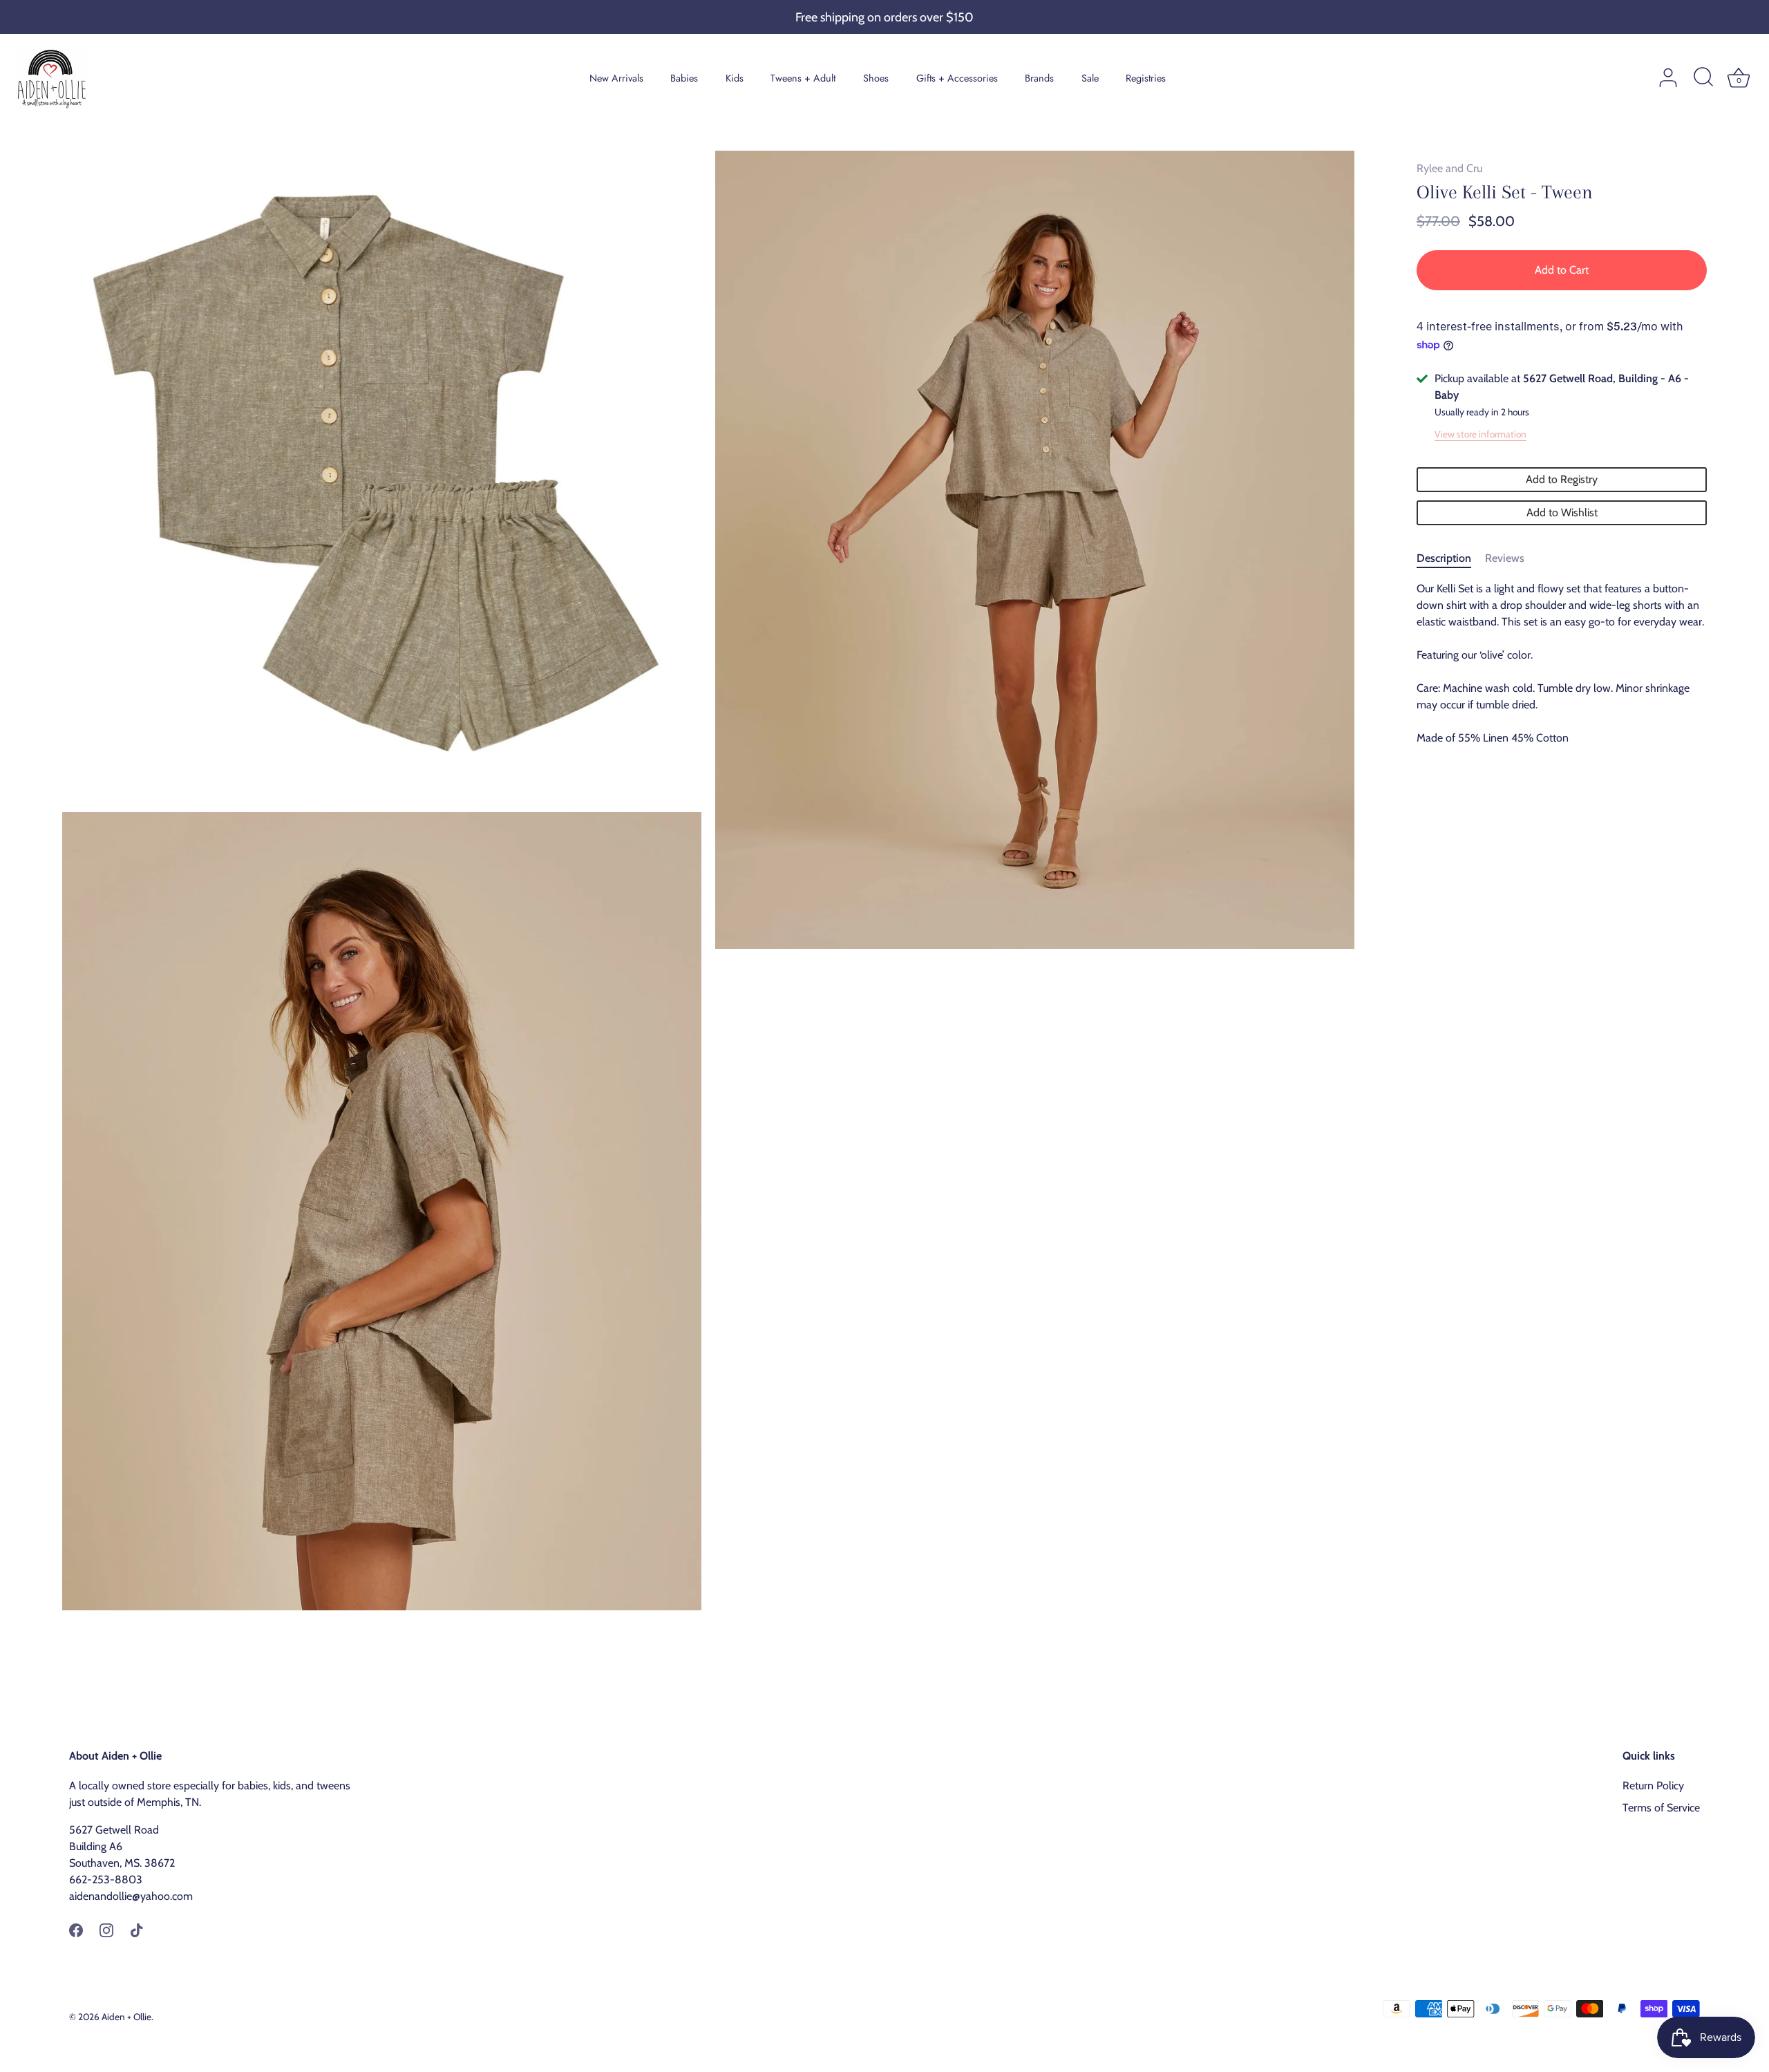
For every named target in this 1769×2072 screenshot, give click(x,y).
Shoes (876, 78)
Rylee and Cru (1449, 168)
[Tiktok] (137, 1929)
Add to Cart (1562, 270)
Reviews (1505, 558)
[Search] (1703, 78)
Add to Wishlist (1562, 512)
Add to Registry (1562, 479)
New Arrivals (616, 78)
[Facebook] (76, 1929)
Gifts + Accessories (957, 78)
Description (1444, 558)
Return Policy (1653, 1786)
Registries (1146, 78)
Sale (1090, 78)
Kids (735, 78)
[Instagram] (106, 1929)
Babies (684, 78)
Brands (1039, 78)
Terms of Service (1661, 1808)
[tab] (1451, 558)
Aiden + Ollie (126, 2017)
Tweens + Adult (803, 78)
